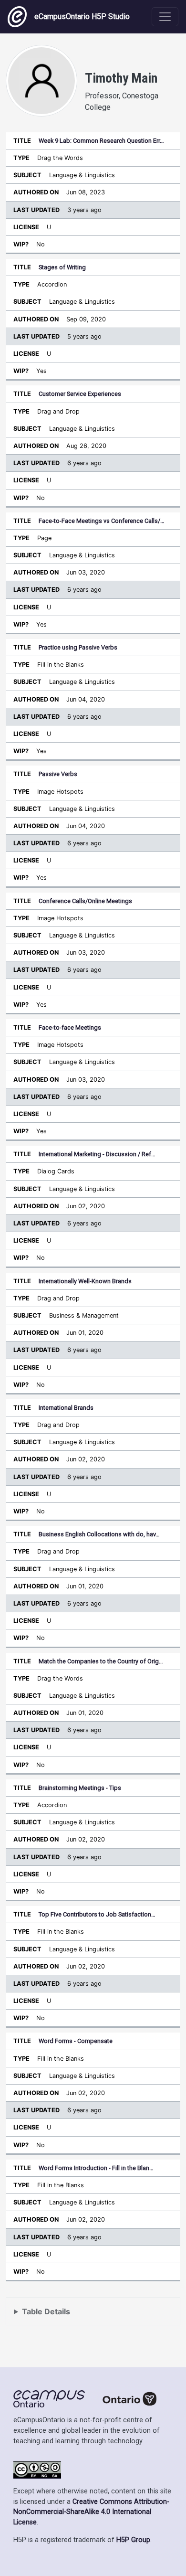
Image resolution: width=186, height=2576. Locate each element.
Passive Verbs (58, 774)
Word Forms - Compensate (76, 2041)
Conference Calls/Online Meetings (85, 901)
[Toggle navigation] (165, 17)
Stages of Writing (62, 267)
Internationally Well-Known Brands (85, 1281)
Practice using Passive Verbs (78, 647)
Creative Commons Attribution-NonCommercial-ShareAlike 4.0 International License (91, 2512)
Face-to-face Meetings (70, 1027)
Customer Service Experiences (80, 394)
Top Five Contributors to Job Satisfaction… (97, 1914)
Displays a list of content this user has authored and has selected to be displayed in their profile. (90, 2316)
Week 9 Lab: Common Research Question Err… (101, 141)
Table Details (46, 2311)
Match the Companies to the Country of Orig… (101, 1661)
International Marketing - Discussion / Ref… (97, 1154)
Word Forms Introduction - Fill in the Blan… (96, 2168)
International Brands (66, 1408)
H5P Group (133, 2540)
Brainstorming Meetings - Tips (80, 1788)
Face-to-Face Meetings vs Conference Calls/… (102, 521)
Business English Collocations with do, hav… (99, 1534)
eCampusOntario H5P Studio (82, 16)
